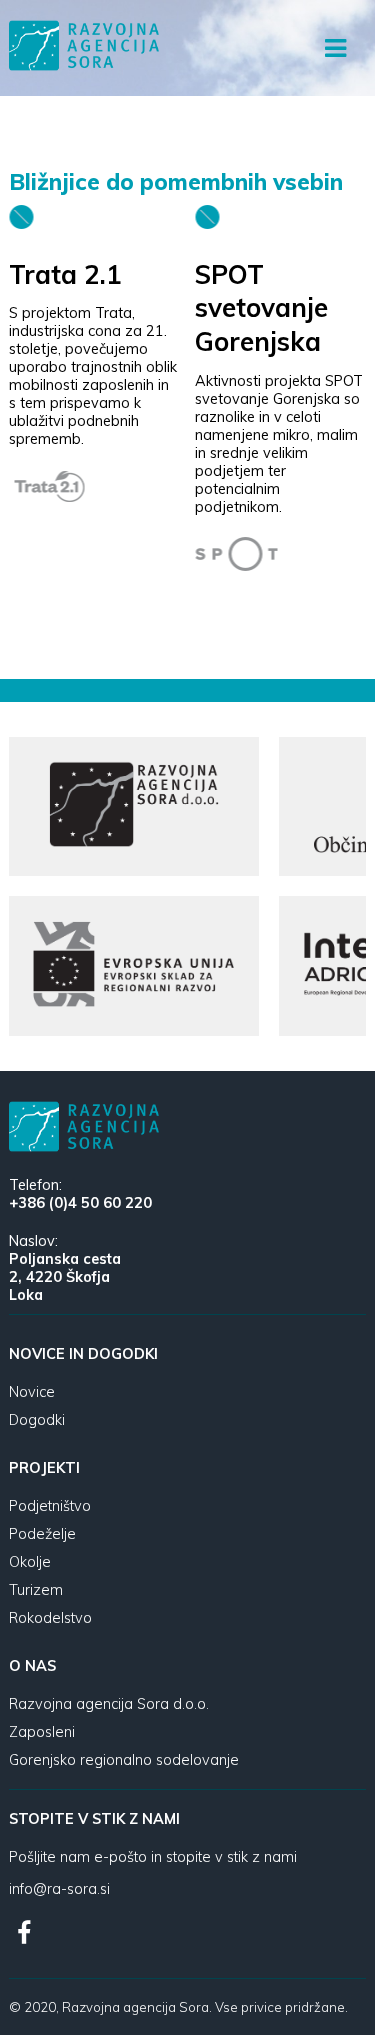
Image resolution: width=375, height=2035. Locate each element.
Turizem (36, 1590)
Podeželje (42, 1534)
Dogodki (37, 1420)
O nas (32, 1666)
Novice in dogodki (83, 1354)
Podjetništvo (50, 1506)
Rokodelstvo (50, 1618)
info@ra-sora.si (59, 1889)
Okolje (30, 1562)
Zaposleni (42, 1732)
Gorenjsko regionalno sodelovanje (124, 1760)
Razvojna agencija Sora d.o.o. (109, 1704)
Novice (32, 1392)
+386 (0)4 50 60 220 (80, 1203)
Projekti (44, 1468)
